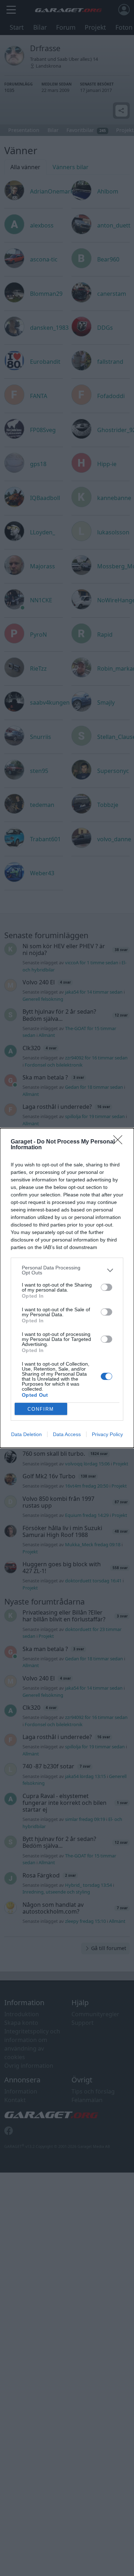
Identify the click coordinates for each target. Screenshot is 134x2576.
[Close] (120, 1142)
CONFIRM (41, 1409)
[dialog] (67, 1288)
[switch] (106, 1287)
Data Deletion (26, 1434)
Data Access (67, 1434)
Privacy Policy (107, 1434)
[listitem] (67, 1270)
